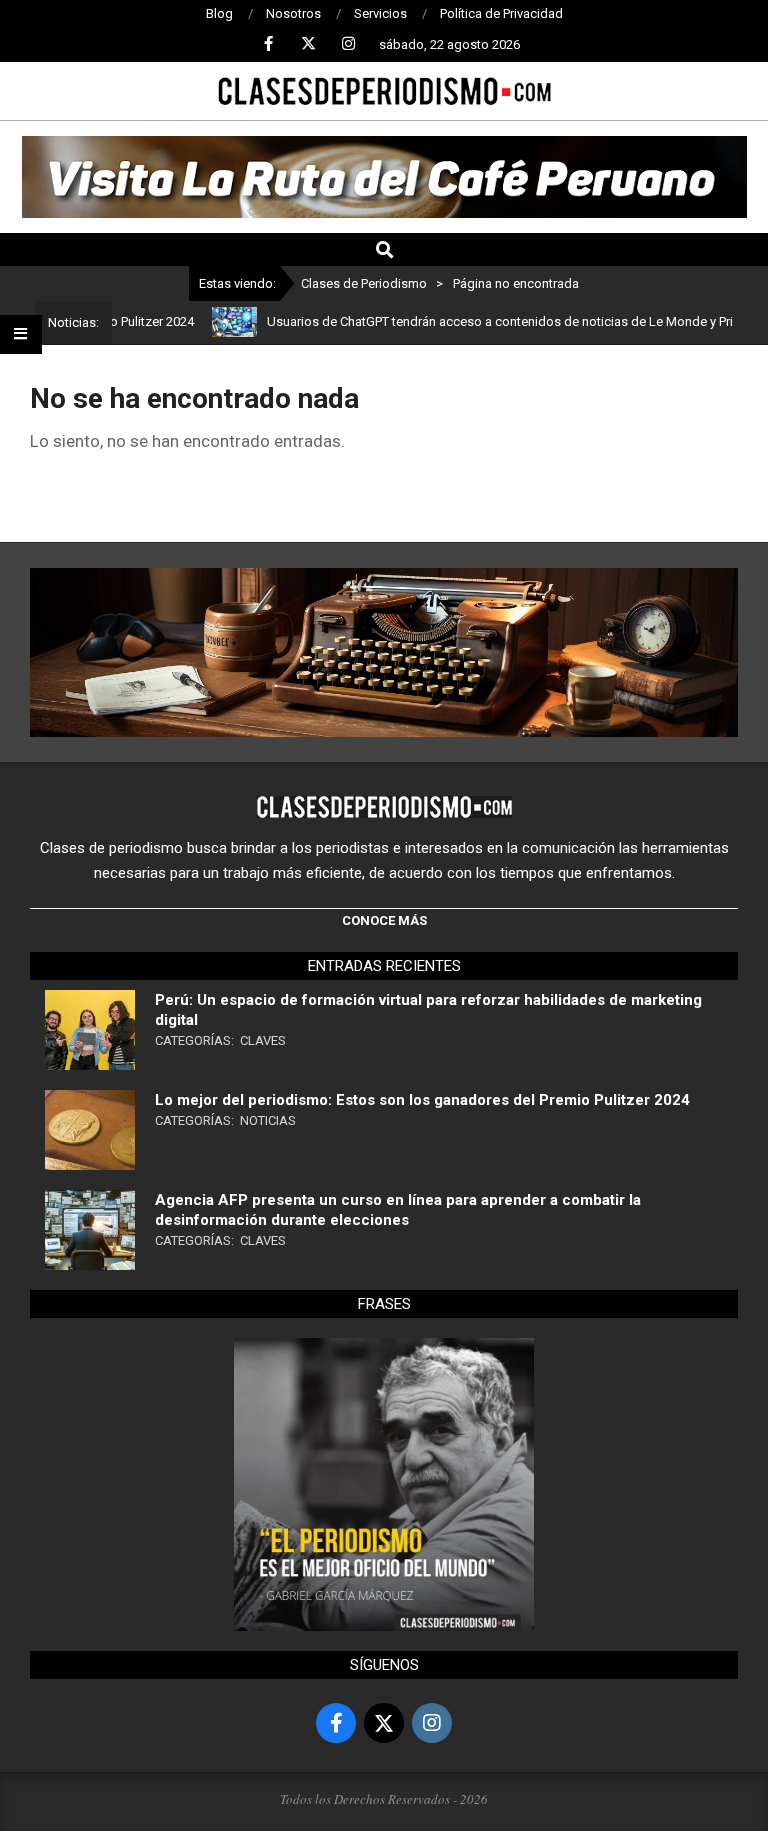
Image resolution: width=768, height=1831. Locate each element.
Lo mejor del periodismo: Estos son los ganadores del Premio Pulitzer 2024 (422, 1100)
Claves (263, 1040)
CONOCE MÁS (384, 920)
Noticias (268, 1120)
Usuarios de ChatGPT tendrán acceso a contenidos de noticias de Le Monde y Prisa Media (496, 321)
